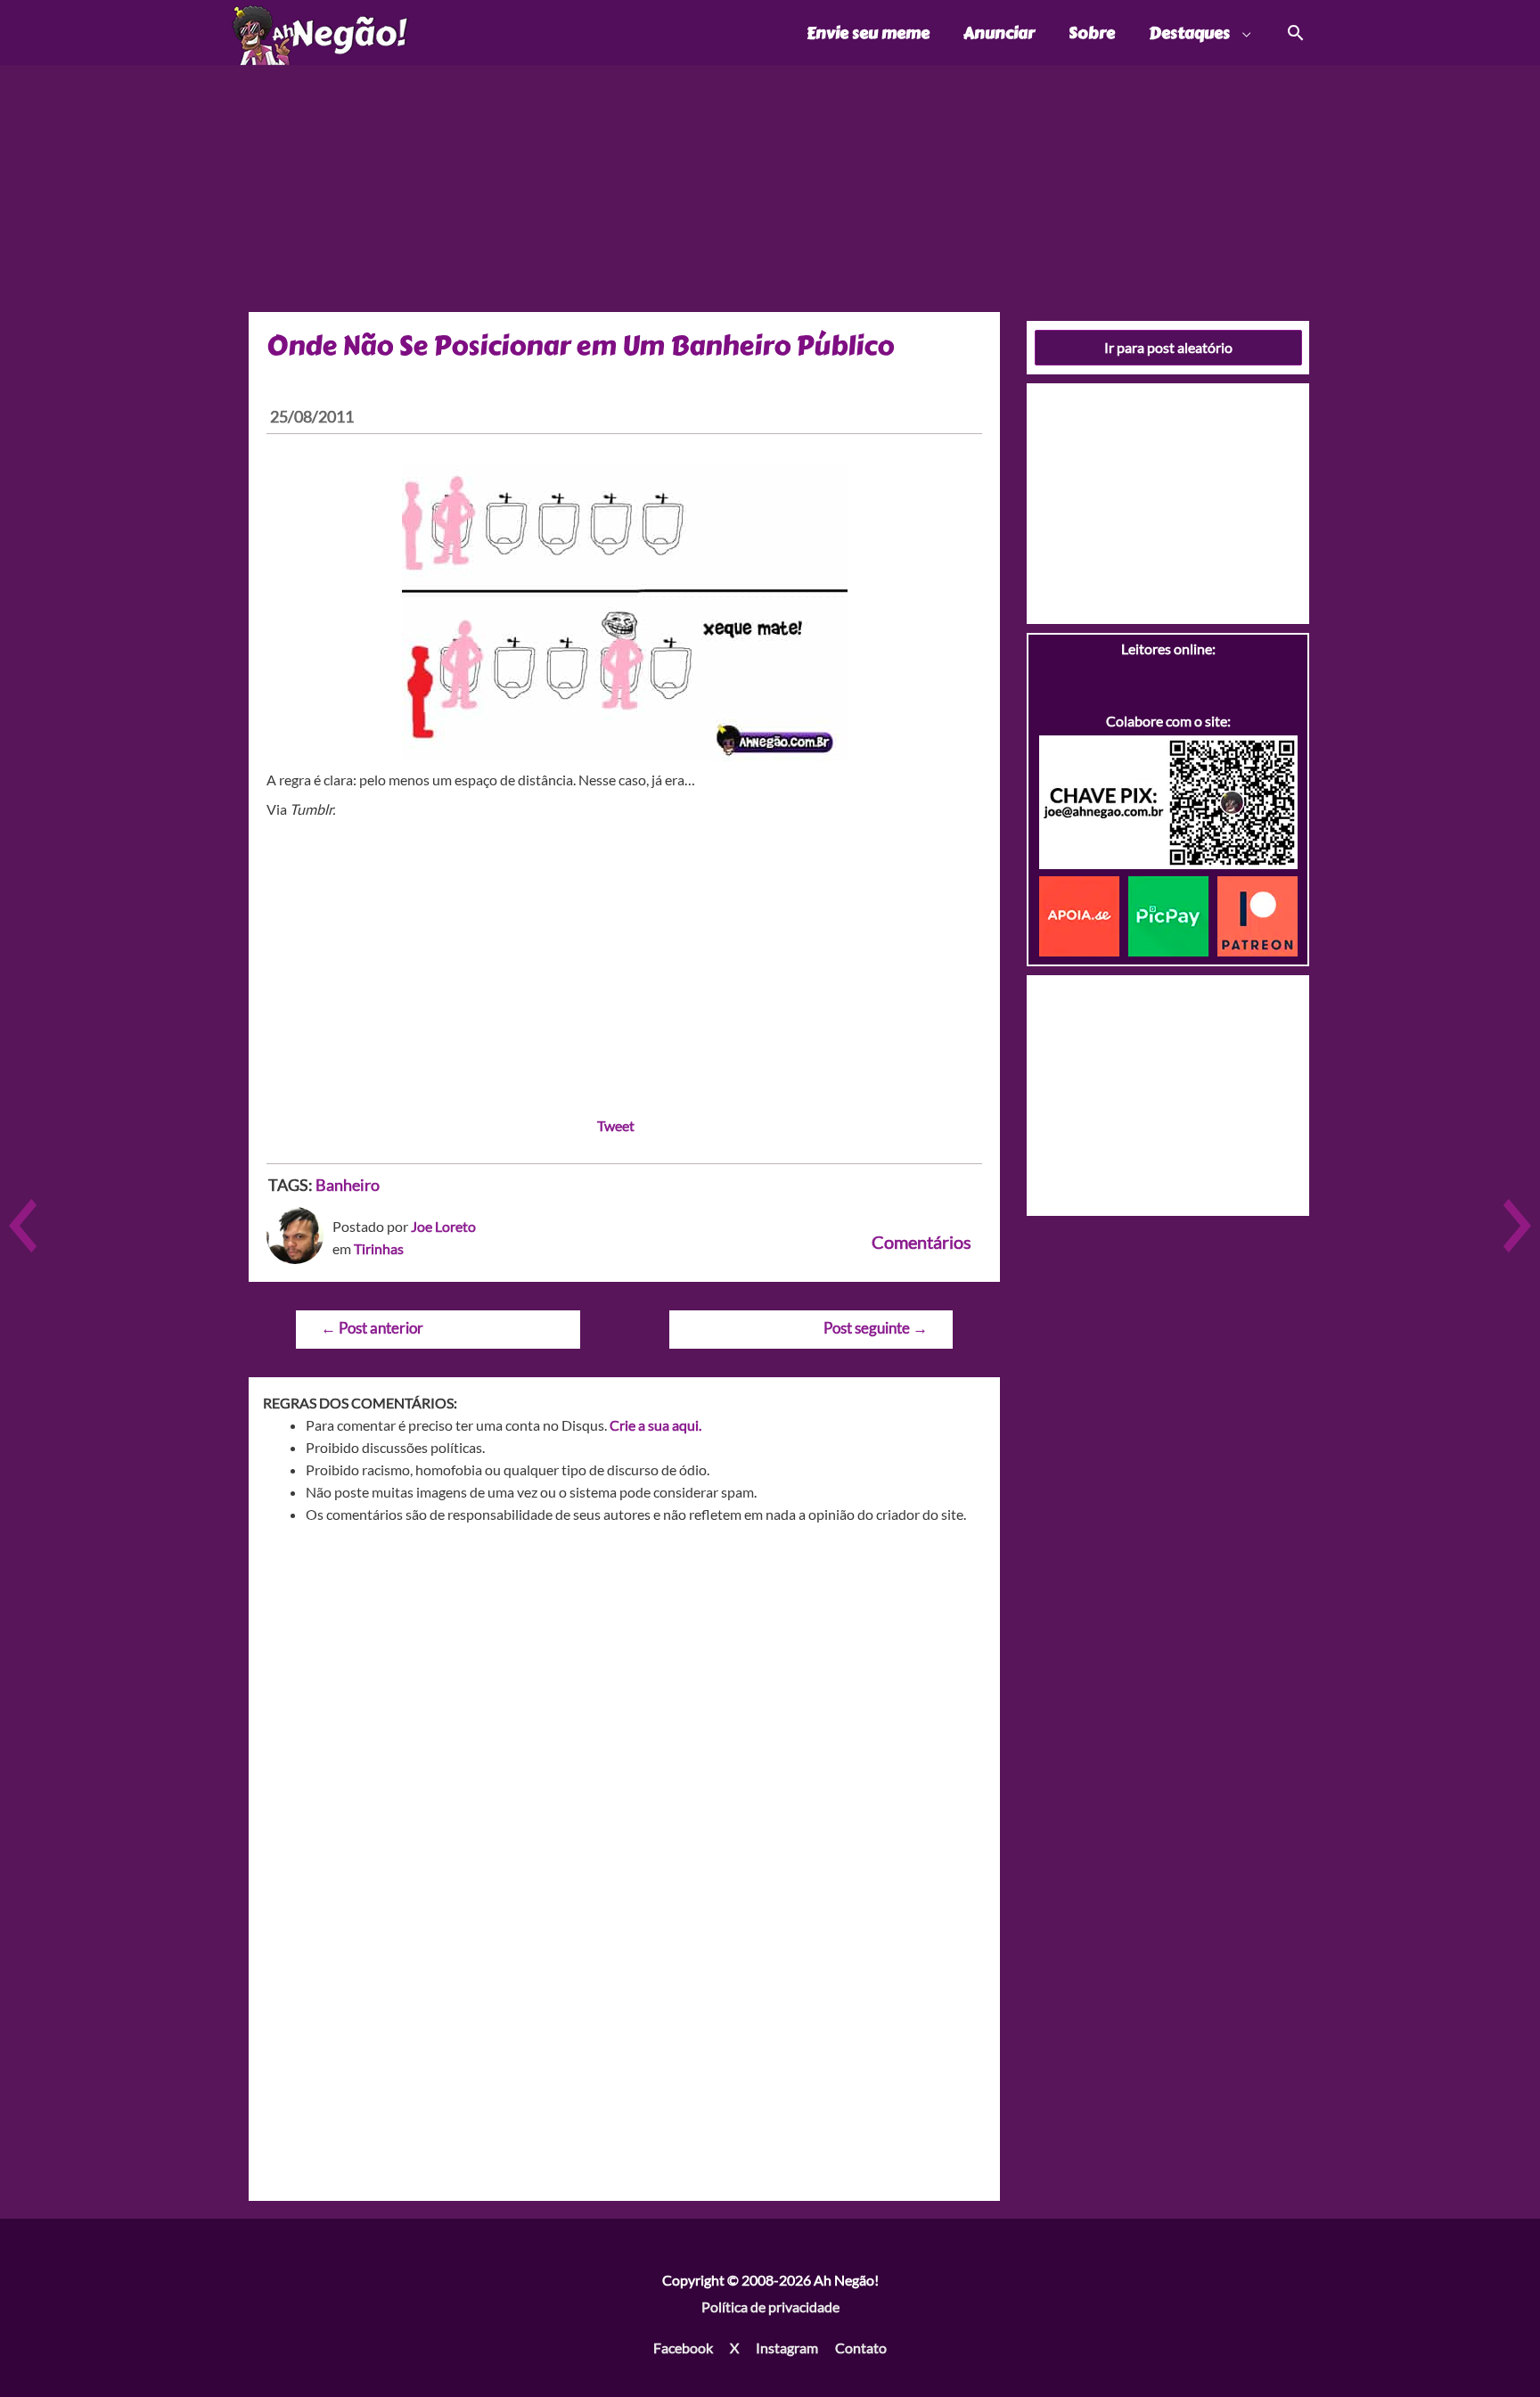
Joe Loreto (443, 1226)
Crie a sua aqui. (655, 1425)
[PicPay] (1173, 914)
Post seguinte (876, 1328)
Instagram (787, 2348)
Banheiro (348, 1185)
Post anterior (372, 1328)
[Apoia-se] (1084, 914)
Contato (861, 2348)
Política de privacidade (770, 2307)
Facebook (683, 2348)
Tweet (616, 1125)
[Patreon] (1257, 914)
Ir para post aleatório (1168, 347)
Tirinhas (379, 1248)
